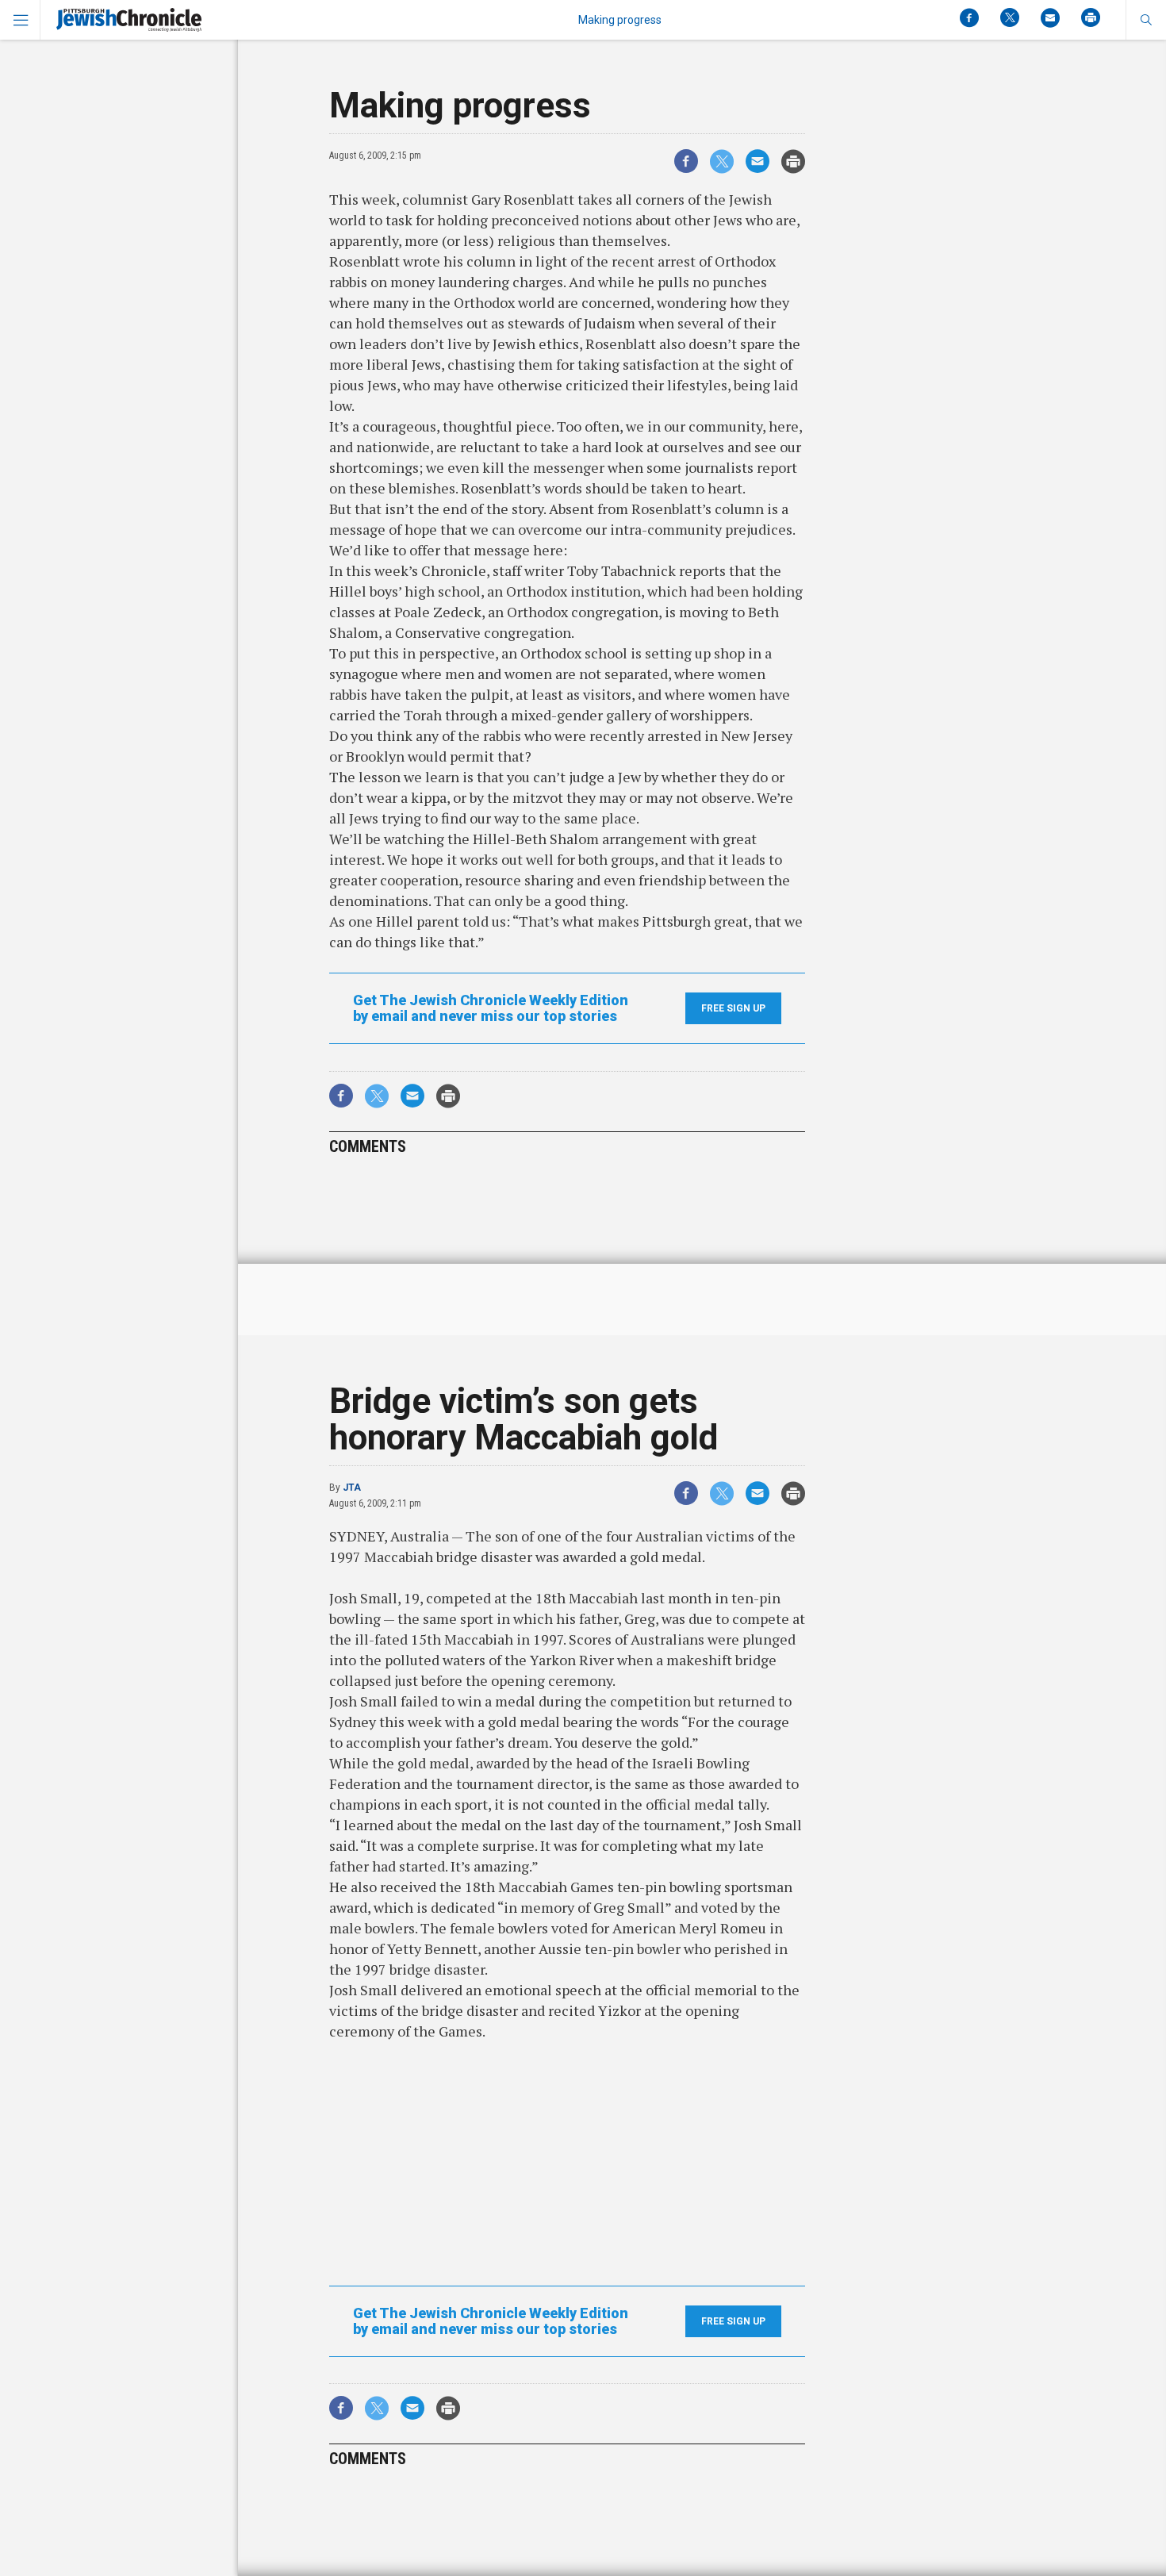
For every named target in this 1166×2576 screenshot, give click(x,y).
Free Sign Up (733, 1008)
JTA (352, 1488)
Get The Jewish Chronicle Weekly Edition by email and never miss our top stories (491, 1008)
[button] (1146, 20)
